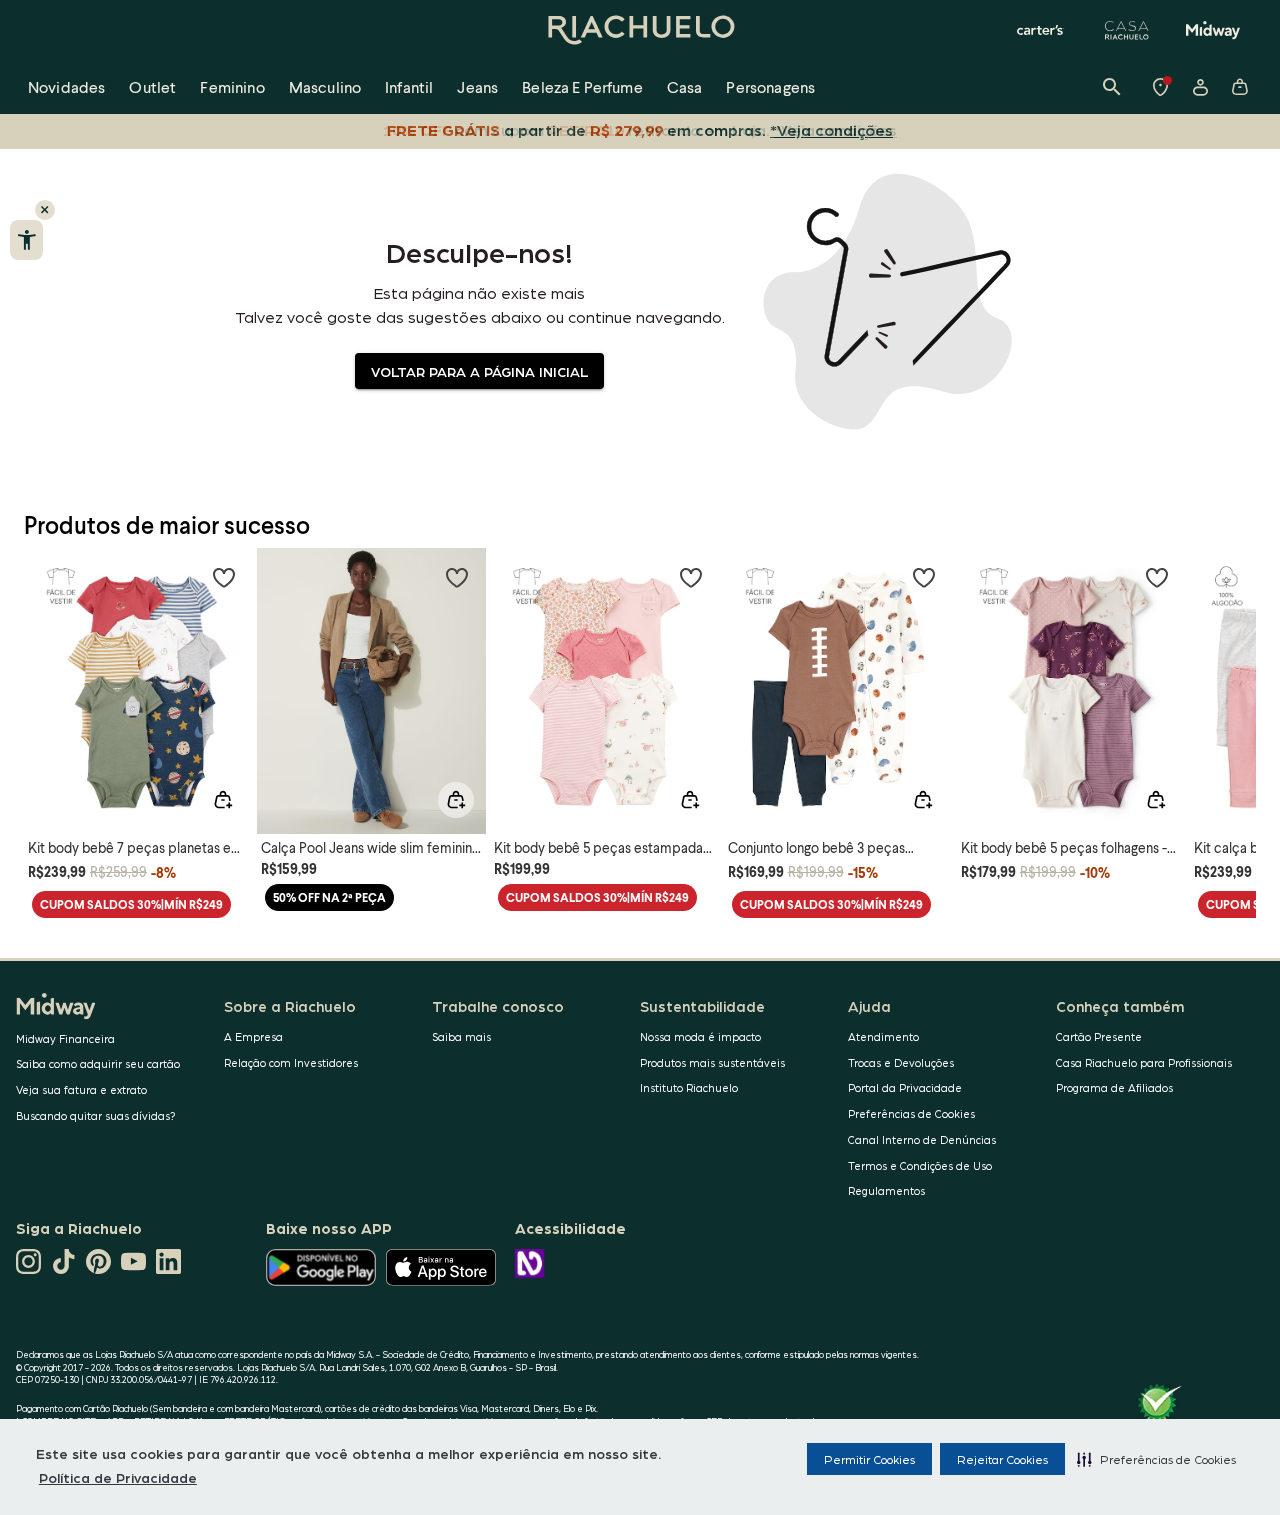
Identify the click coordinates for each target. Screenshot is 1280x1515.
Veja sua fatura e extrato (81, 1089)
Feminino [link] (232, 86)
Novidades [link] (66, 86)
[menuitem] (66, 87)
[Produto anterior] (50, 673)
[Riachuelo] (640, 30)
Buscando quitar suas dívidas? (96, 1115)
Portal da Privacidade (905, 1087)
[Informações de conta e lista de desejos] (1200, 87)
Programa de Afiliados (1114, 1087)
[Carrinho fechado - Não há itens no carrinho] (1240, 87)
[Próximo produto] (1230, 673)
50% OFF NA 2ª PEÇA (329, 897)
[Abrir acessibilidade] (26, 240)
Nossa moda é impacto (700, 1036)
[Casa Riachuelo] (1127, 30)
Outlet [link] (152, 86)
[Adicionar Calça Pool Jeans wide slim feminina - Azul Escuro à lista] (457, 577)
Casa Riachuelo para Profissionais (1144, 1062)
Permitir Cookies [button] (869, 1459)
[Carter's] (1041, 30)
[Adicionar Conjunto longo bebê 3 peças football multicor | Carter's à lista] (924, 577)
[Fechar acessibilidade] (45, 210)
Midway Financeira (65, 1038)
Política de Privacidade (118, 1477)
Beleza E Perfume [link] (582, 86)
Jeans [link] (477, 86)
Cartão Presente (1099, 1036)
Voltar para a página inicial (479, 371)
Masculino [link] (325, 86)
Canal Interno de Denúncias (922, 1139)
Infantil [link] (409, 86)
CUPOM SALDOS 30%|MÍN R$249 (131, 904)
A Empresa (253, 1036)
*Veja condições (831, 129)
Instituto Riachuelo (689, 1087)
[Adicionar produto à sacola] (223, 800)
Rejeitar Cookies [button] (1002, 1459)
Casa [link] (685, 86)
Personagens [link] (770, 86)
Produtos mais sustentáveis (712, 1062)
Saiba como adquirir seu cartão (98, 1063)
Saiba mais (461, 1036)
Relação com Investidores (291, 1062)
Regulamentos (886, 1190)
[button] (1156, 1459)
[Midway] (1213, 30)
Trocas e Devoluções (901, 1062)
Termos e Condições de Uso (920, 1165)
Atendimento (883, 1036)
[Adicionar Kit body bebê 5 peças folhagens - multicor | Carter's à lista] (1157, 577)
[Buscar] (1112, 87)
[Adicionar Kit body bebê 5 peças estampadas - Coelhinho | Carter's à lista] (691, 577)
